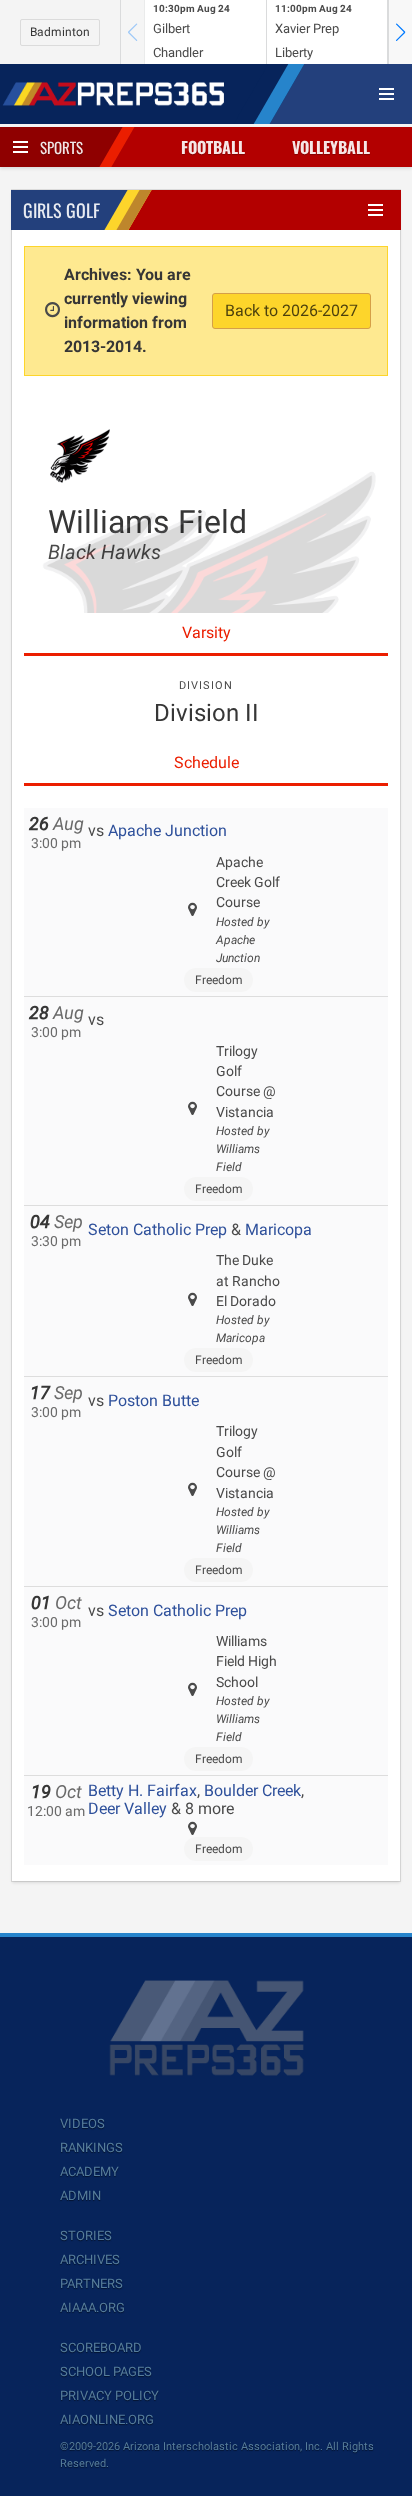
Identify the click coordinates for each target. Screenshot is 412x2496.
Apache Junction (167, 830)
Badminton (60, 32)
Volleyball (331, 147)
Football (213, 147)
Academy (89, 2171)
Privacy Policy (109, 2395)
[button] (400, 32)
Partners (91, 2283)
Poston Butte (153, 1400)
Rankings (91, 2147)
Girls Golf (61, 210)
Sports (61, 147)
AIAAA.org (92, 2307)
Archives (90, 2259)
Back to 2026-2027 (291, 310)
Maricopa (278, 1229)
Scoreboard (101, 2347)
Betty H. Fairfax (142, 1790)
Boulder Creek (252, 1790)
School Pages (106, 2371)
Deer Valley (127, 1808)
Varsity (206, 632)
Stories (86, 2235)
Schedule (206, 762)
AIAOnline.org (107, 2419)
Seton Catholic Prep (157, 1229)
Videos (82, 2123)
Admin (80, 2195)
